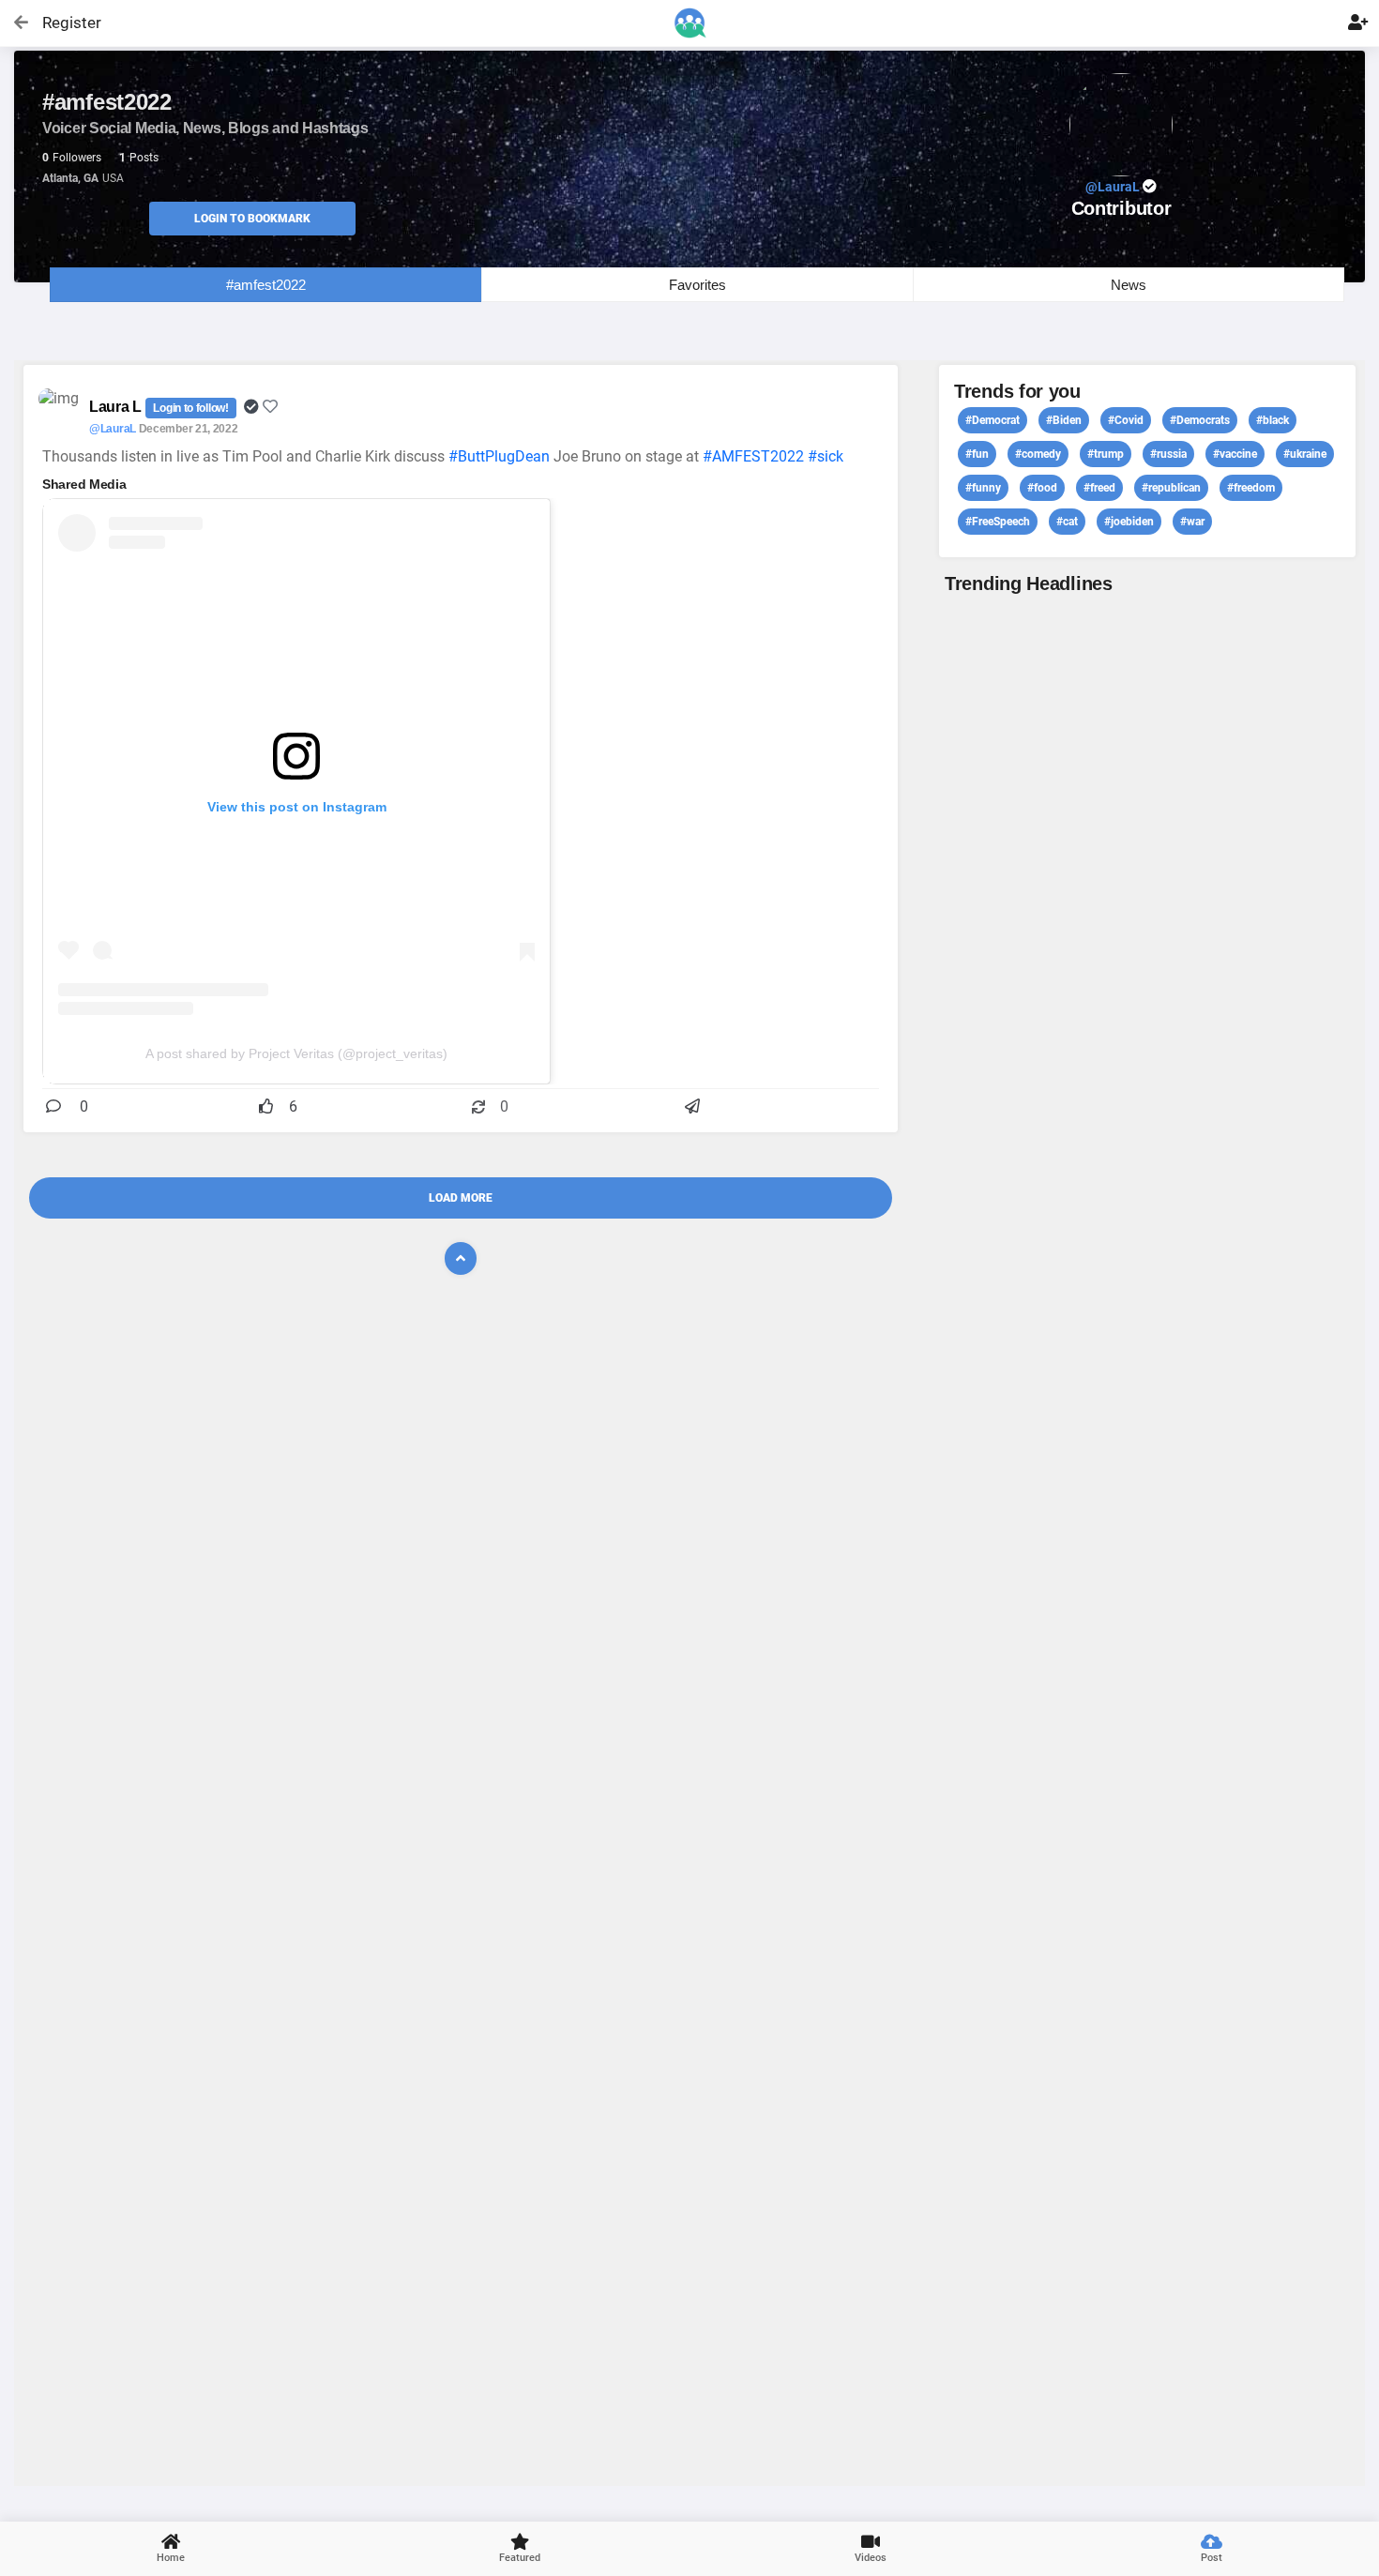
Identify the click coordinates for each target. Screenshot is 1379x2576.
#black (1273, 420)
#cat (1067, 522)
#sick (826, 456)
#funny (983, 488)
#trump (1106, 454)
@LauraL (113, 429)
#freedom (1251, 488)
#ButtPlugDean (499, 456)
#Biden (1064, 420)
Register (63, 23)
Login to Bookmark (252, 219)
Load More (461, 1198)
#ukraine (1305, 454)
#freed (1099, 488)
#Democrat (993, 420)
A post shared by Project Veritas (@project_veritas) (296, 1053)
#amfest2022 (266, 285)
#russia (1168, 454)
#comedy (1038, 454)
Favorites (697, 285)
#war (1192, 522)
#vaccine (1235, 454)
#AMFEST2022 (753, 456)
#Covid (1126, 420)
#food (1042, 488)
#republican (1171, 488)
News (1129, 285)
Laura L (117, 407)
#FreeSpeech (998, 522)
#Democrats (1200, 420)
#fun (977, 454)
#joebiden (1129, 522)
